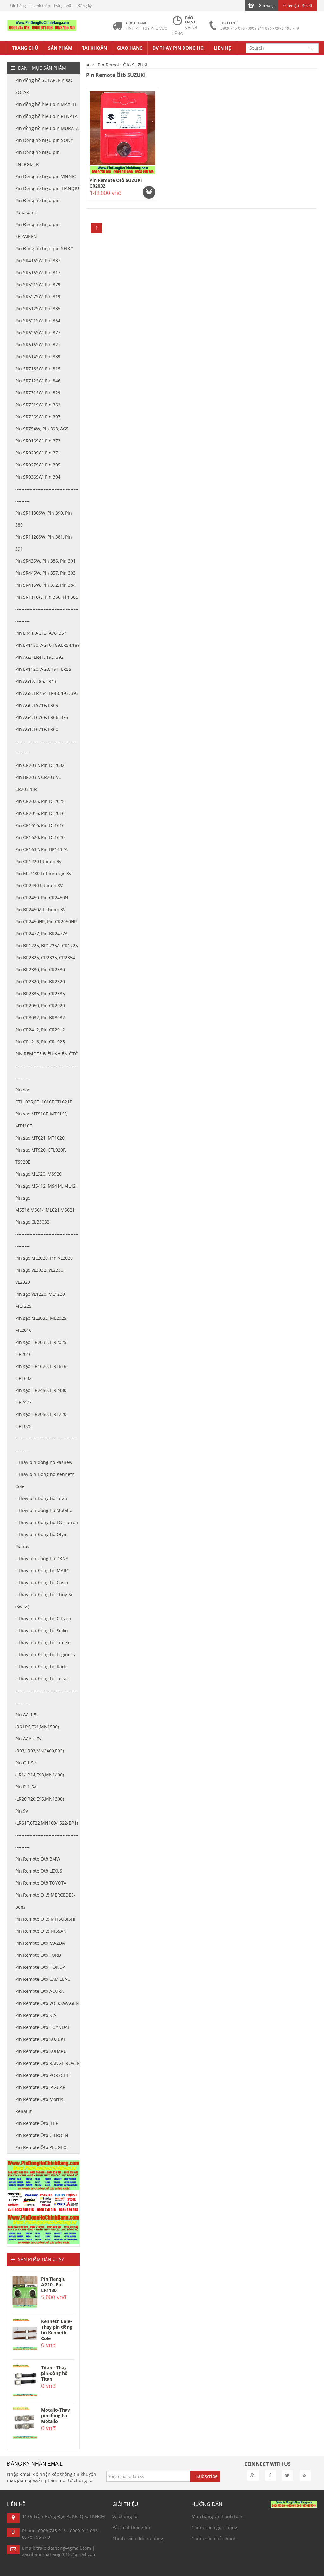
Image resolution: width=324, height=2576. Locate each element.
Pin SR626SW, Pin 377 (38, 333)
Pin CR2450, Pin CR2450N (42, 897)
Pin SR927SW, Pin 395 (38, 465)
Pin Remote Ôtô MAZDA (40, 1943)
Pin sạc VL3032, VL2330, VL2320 (40, 1276)
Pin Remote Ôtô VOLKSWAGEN (47, 2003)
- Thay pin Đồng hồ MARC (42, 1570)
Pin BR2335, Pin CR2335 (40, 994)
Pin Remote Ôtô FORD (38, 1955)
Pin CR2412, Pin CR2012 (40, 1030)
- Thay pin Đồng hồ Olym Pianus (41, 1540)
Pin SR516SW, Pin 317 (38, 272)
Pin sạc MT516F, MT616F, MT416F (41, 1120)
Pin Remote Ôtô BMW (38, 1859)
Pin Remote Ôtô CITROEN (42, 2135)
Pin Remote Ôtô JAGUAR (40, 2087)
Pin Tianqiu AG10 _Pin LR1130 (53, 2285)
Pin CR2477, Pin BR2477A (41, 933)
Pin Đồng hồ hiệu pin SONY (44, 140)
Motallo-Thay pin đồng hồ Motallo (56, 2415)
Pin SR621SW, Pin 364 (38, 321)
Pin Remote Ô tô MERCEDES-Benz (45, 1901)
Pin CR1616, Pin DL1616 (40, 825)
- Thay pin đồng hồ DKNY (42, 1558)
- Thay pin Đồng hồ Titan (41, 1498)
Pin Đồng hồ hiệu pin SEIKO (44, 248)
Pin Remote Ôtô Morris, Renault (40, 2105)
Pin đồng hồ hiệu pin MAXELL (46, 104)
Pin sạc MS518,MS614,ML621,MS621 (45, 1204)
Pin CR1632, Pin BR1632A (41, 849)
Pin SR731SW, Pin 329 (38, 393)
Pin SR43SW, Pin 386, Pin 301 (45, 561)
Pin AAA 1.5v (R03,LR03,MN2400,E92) (40, 1745)
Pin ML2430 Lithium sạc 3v (43, 873)
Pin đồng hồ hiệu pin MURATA (47, 128)
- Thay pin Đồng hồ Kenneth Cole (45, 1480)
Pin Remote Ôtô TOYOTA (41, 1883)
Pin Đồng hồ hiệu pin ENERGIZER (37, 158)
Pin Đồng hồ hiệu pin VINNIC (46, 176)
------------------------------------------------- (47, 495)
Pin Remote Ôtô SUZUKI (40, 2039)
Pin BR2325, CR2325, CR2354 (45, 958)
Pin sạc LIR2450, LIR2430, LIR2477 (41, 1396)
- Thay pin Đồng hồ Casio (42, 1582)
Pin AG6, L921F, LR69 (37, 705)
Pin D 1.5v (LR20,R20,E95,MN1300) (40, 1793)
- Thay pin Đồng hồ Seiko (41, 1631)
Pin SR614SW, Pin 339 (38, 357)
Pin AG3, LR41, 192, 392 (39, 657)
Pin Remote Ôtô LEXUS (39, 1871)
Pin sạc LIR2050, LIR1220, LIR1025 (41, 1420)
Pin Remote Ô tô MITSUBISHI (45, 1919)
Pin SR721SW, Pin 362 (38, 405)
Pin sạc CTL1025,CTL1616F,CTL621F (44, 1096)
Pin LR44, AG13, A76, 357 (41, 633)
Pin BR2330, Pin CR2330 (40, 970)
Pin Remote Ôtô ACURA (40, 1991)
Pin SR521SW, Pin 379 (38, 284)
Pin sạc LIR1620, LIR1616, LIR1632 (41, 1372)
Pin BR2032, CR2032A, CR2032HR (38, 783)
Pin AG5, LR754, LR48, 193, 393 (47, 693)
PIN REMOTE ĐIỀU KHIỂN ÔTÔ (47, 1054)
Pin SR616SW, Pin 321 (38, 345)
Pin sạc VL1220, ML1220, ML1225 (40, 1300)
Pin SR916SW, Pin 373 (38, 441)
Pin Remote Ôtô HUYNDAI (42, 2027)
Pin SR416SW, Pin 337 (38, 260)
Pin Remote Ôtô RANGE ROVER (47, 2063)
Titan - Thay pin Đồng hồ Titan (54, 2373)
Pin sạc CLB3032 (32, 1222)
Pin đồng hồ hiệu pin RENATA (46, 116)
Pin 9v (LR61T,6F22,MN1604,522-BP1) (47, 1817)
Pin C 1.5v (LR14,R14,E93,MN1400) (40, 1769)
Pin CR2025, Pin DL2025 (40, 801)
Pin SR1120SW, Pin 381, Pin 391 (44, 543)
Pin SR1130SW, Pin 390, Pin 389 (44, 519)
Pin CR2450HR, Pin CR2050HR (46, 921)
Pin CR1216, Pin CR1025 (40, 1042)
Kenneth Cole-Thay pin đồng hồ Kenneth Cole (57, 2330)
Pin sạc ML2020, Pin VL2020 (44, 1258)
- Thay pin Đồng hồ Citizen (43, 1618)
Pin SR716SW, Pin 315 (38, 369)
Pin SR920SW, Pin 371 (38, 453)
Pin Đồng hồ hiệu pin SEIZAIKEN (37, 230)
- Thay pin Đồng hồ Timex (42, 1643)
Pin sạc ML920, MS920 (38, 1174)
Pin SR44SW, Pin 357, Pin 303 (45, 573)
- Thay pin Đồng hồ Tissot (42, 1679)
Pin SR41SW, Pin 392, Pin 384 (45, 585)
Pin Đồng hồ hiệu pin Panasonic (37, 206)
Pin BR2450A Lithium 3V (40, 909)
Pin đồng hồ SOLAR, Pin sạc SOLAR (44, 86)
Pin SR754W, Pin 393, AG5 (42, 429)
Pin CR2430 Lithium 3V (39, 885)
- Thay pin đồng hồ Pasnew (44, 1462)
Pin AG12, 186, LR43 (36, 681)
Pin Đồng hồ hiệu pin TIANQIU (47, 188)
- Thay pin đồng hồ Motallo (44, 1510)
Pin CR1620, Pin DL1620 (40, 837)
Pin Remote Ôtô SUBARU (41, 2051)
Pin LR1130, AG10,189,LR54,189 (47, 645)
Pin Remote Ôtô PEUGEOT (42, 2147)
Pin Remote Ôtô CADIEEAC (43, 1979)
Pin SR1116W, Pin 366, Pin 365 (47, 597)
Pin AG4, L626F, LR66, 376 (42, 717)
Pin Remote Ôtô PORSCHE (42, 2075)
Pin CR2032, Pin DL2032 (40, 765)
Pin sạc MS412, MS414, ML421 (47, 1186)
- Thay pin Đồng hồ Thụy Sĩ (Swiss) (44, 1600)
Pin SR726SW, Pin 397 (38, 417)
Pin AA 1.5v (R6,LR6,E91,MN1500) (37, 1721)
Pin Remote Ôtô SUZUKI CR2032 (116, 183)
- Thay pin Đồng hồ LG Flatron (47, 1522)
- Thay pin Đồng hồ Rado (41, 1667)
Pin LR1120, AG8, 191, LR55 (43, 669)
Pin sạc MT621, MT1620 (40, 1138)
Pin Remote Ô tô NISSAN (41, 1931)
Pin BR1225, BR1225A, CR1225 (47, 945)
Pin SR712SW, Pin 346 (38, 381)
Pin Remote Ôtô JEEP (37, 2123)
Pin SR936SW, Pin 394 (38, 477)
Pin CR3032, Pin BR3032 (40, 1018)
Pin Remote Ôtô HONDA (40, 1967)
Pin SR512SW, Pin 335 (38, 309)
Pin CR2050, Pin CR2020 (40, 1006)
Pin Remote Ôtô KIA (36, 2015)
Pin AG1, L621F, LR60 (37, 729)
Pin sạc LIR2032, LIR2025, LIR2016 (41, 1348)
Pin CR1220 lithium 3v (38, 861)
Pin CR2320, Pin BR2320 (40, 982)
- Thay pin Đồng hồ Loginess (45, 1655)
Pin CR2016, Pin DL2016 (40, 813)
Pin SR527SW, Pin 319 (38, 297)
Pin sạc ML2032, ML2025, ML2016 (41, 1324)
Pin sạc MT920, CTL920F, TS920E (41, 1156)
